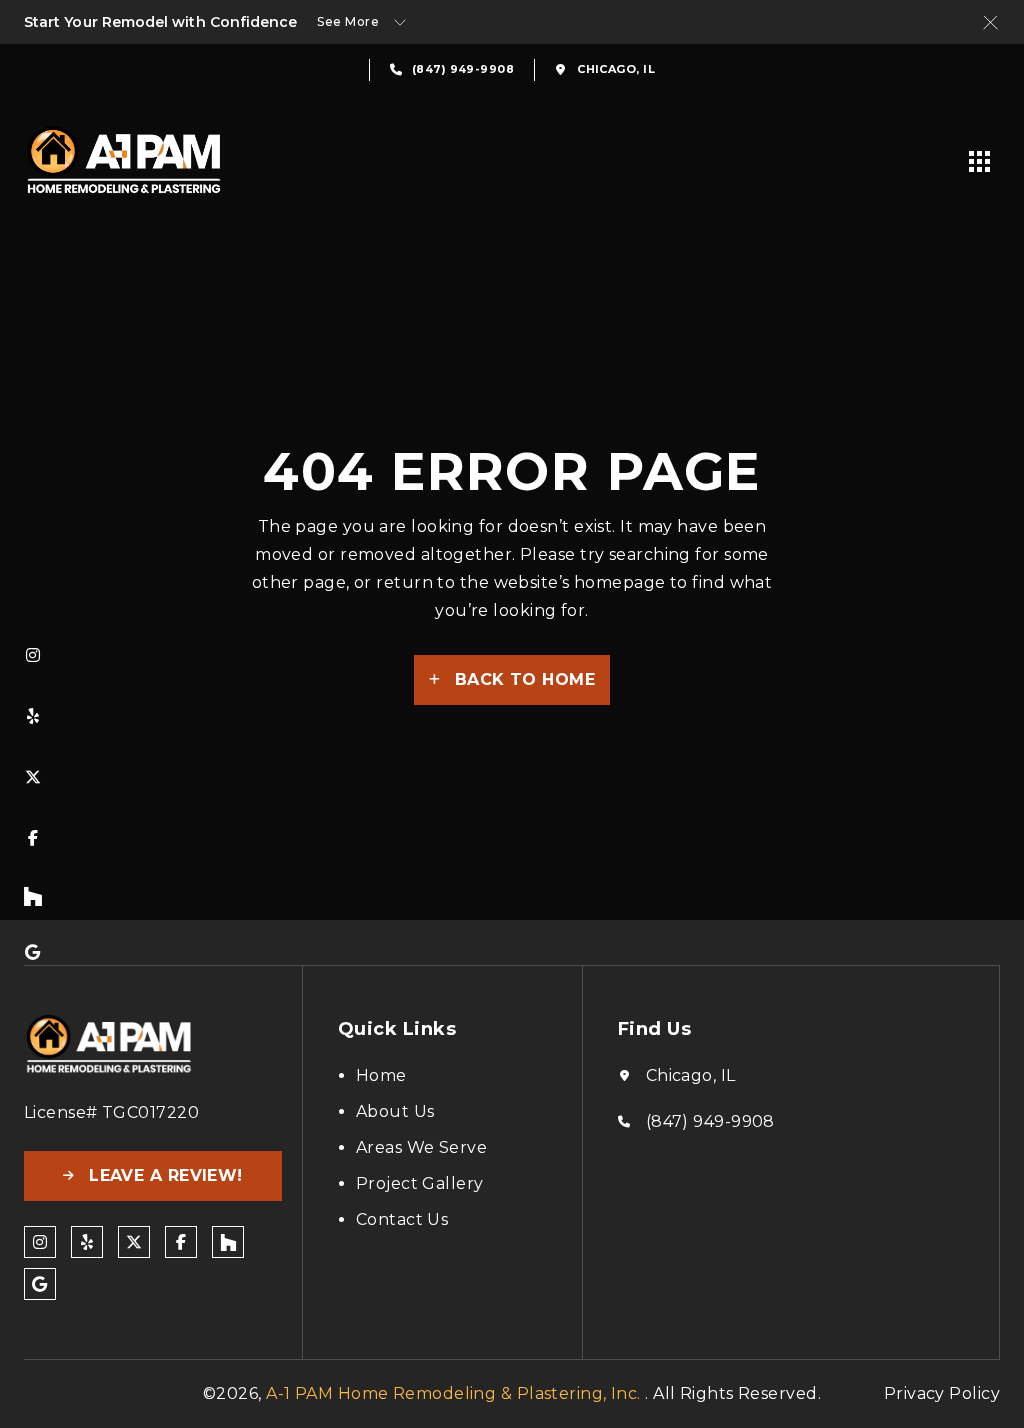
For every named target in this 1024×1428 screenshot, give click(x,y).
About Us (395, 1111)
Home (381, 1075)
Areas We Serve (421, 1147)
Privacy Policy (942, 1393)
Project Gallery (420, 1183)
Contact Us (402, 1219)
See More (348, 21)
